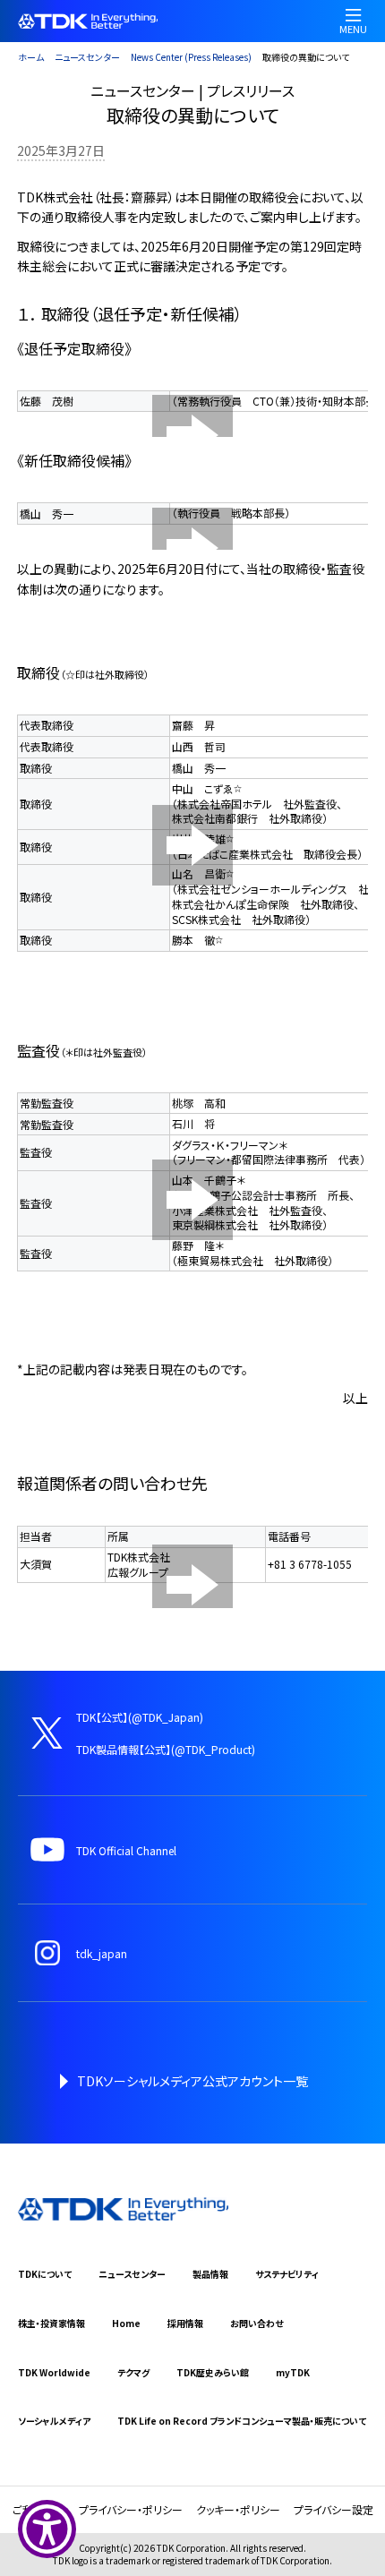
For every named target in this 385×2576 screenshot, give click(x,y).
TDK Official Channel (126, 1850)
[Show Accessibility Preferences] (47, 2529)
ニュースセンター (87, 57)
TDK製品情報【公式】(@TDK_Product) (166, 1749)
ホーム (31, 57)
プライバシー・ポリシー (131, 2509)
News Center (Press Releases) (191, 57)
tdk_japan (102, 1953)
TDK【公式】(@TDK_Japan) (140, 1717)
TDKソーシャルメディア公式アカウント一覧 (192, 2081)
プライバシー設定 (334, 2509)
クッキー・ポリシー (238, 2509)
